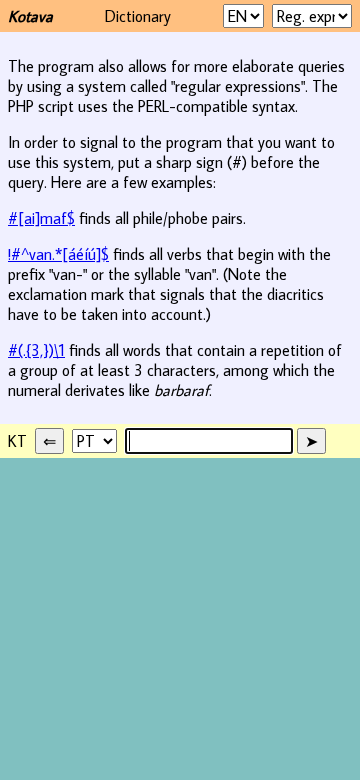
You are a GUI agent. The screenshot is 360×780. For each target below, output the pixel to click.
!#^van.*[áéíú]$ (58, 254)
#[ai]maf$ (41, 218)
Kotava (30, 16)
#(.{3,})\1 (36, 350)
